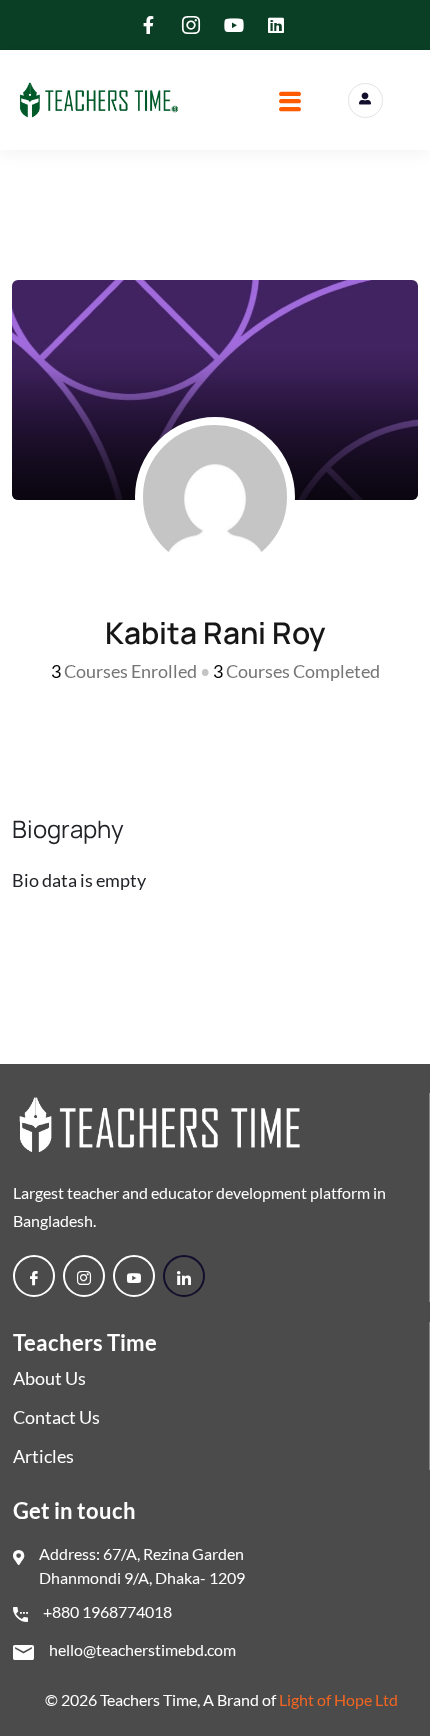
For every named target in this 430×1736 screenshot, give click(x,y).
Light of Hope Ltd (338, 1699)
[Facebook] (34, 1276)
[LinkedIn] (184, 1276)
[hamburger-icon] (290, 104)
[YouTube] (134, 1276)
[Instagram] (84, 1276)
